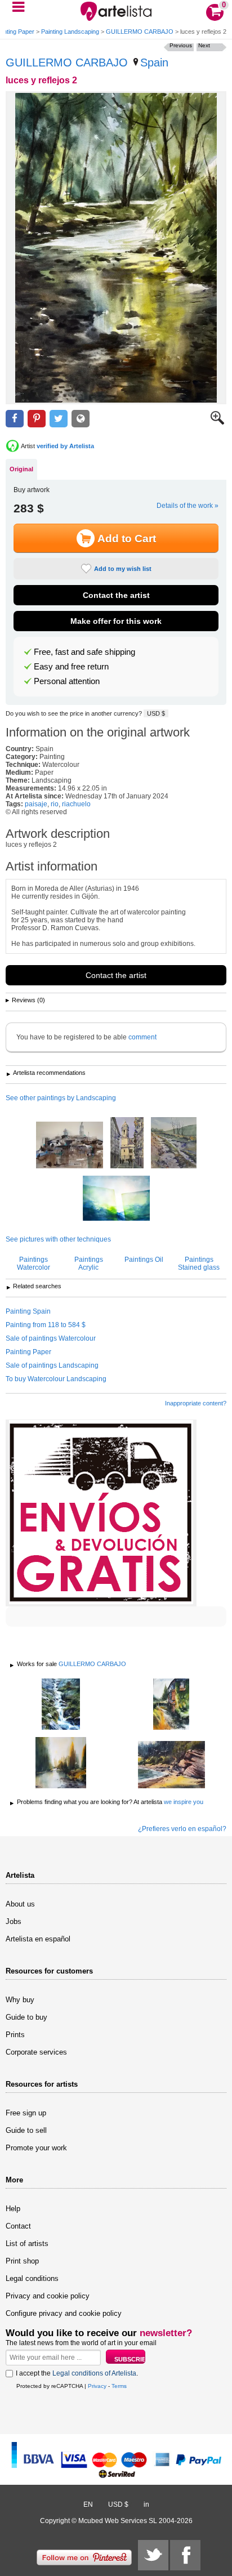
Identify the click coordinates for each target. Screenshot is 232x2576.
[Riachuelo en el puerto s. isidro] (61, 1705)
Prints (15, 2035)
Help (13, 2209)
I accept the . (77, 2373)
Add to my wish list (123, 569)
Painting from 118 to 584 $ (46, 1325)
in (146, 2504)
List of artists (27, 2244)
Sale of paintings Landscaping (52, 1365)
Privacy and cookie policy (48, 2296)
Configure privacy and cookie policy (64, 2313)
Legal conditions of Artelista (94, 2373)
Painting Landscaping (70, 32)
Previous (181, 45)
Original (21, 469)
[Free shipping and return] (101, 1513)
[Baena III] (70, 1146)
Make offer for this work (116, 621)
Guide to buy (26, 2017)
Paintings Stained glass (199, 1264)
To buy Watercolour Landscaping (56, 1379)
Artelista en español (38, 1939)
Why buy (20, 2000)
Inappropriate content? (196, 1403)
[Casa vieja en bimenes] (171, 1705)
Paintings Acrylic (89, 1264)
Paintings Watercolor (34, 1264)
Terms (119, 2386)
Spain (154, 62)
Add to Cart (127, 539)
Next (204, 45)
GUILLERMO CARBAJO (140, 32)
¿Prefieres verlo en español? (182, 1829)
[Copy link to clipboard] (81, 419)
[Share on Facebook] (15, 419)
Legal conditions (32, 2278)
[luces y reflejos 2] (116, 248)
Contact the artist (116, 595)
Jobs (14, 1921)
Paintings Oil (144, 1260)
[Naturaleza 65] (174, 1144)
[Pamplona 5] (127, 1144)
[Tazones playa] (171, 1765)
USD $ (156, 713)
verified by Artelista (65, 446)
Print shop (22, 2261)
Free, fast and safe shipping (84, 652)
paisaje (36, 804)
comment (142, 1037)
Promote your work (36, 2148)
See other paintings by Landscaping (61, 1098)
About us (20, 1904)
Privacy (97, 2386)
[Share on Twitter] (59, 419)
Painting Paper (28, 1352)
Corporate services (36, 2052)
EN (88, 2504)
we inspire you (184, 1802)
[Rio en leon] (61, 1764)
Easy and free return (71, 667)
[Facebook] (185, 2555)
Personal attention (67, 681)
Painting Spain (28, 1311)
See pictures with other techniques (58, 1239)
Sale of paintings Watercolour (51, 1338)
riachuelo (76, 804)
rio (55, 804)
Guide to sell (26, 2130)
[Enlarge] (217, 422)
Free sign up (26, 2113)
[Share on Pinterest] (37, 419)
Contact (18, 2226)
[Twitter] (153, 2555)
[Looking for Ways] (116, 1199)
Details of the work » (188, 506)
